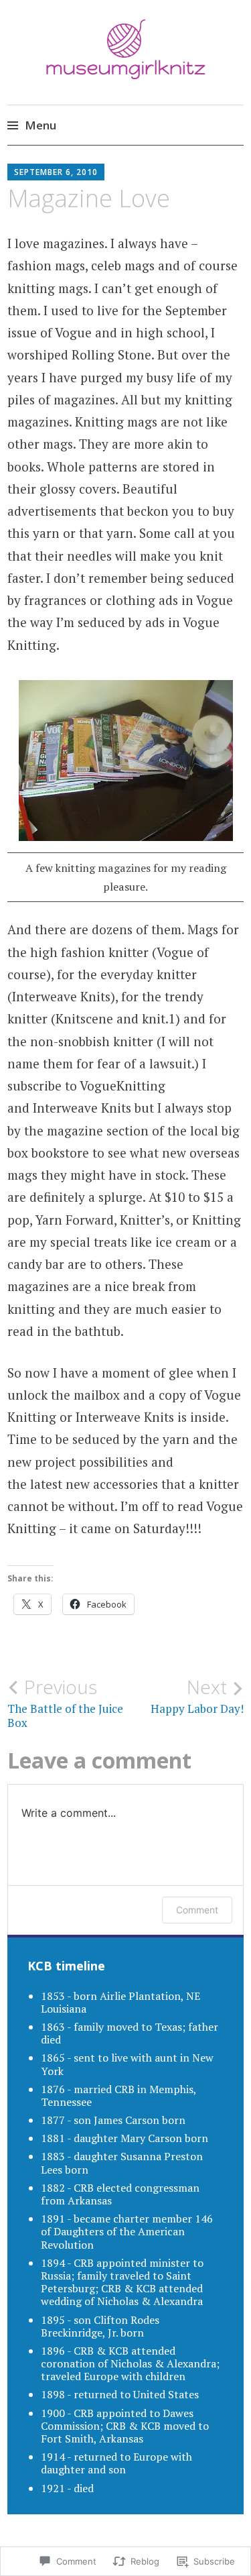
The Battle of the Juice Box (65, 1703)
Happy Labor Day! (197, 1696)
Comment (197, 1910)
